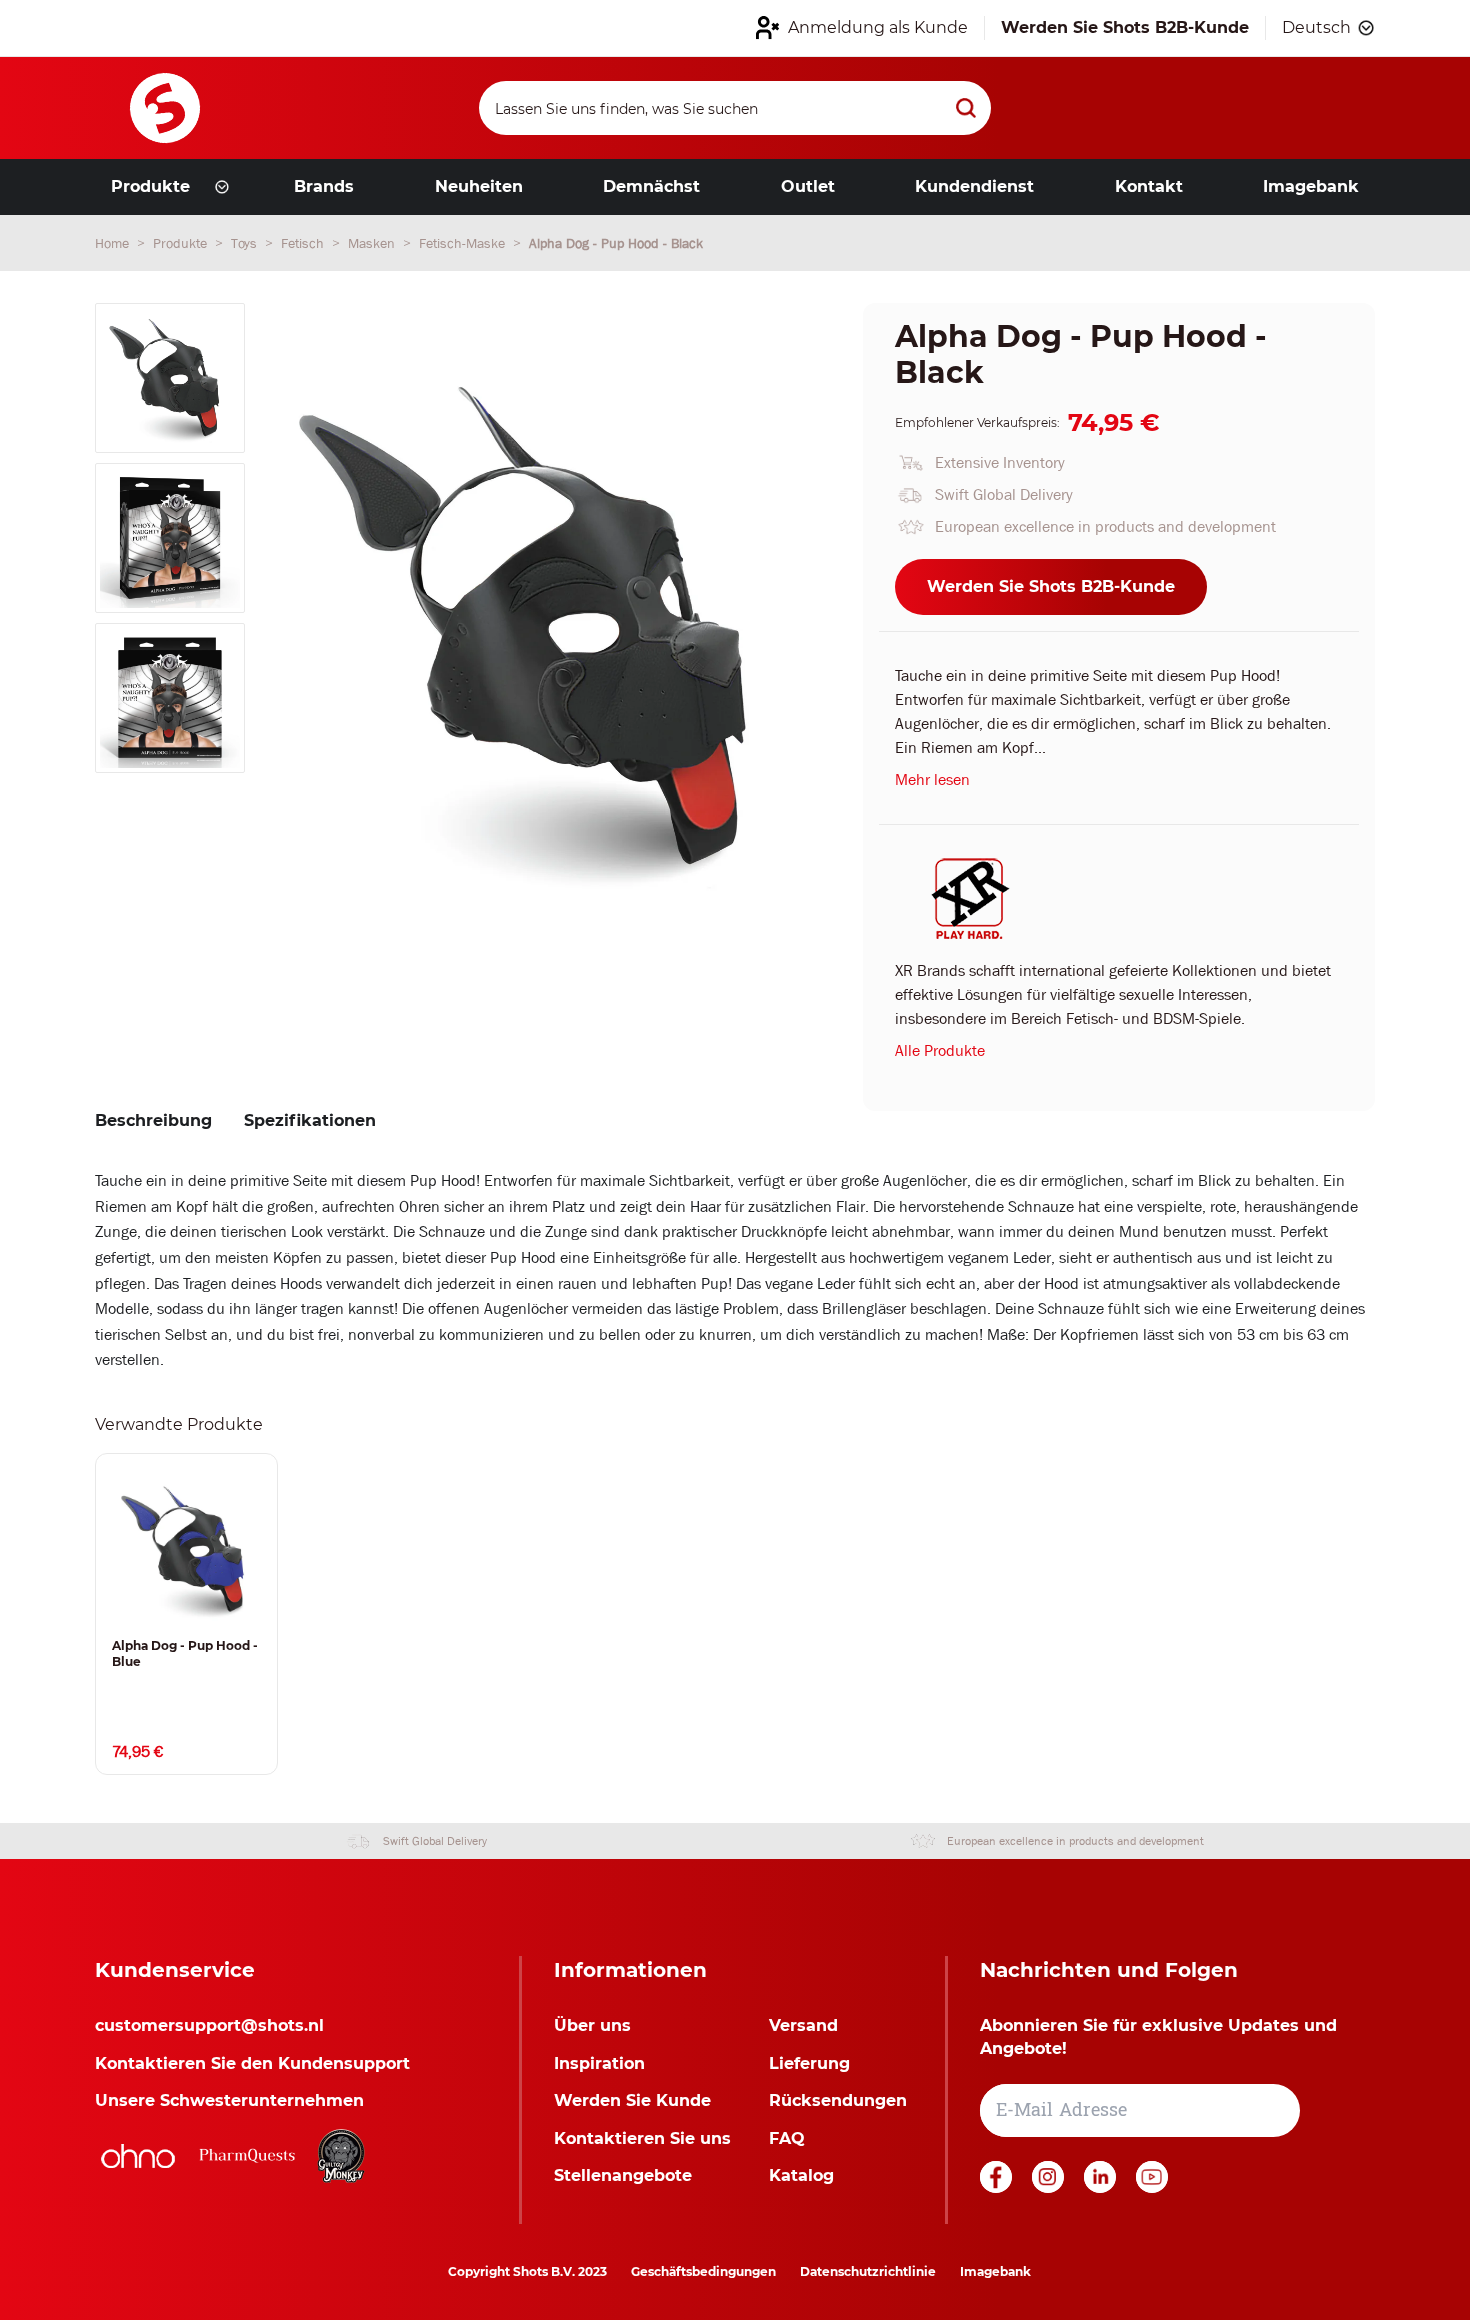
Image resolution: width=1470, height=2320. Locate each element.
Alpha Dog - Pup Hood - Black (616, 243)
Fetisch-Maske (464, 243)
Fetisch (304, 243)
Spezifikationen (310, 1120)
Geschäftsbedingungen (703, 2271)
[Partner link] (138, 2156)
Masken (373, 243)
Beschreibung (153, 1120)
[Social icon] (998, 2187)
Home (114, 243)
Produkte (182, 243)
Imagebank (995, 2271)
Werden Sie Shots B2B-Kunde (1051, 586)
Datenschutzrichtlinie (868, 2271)
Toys (246, 243)
